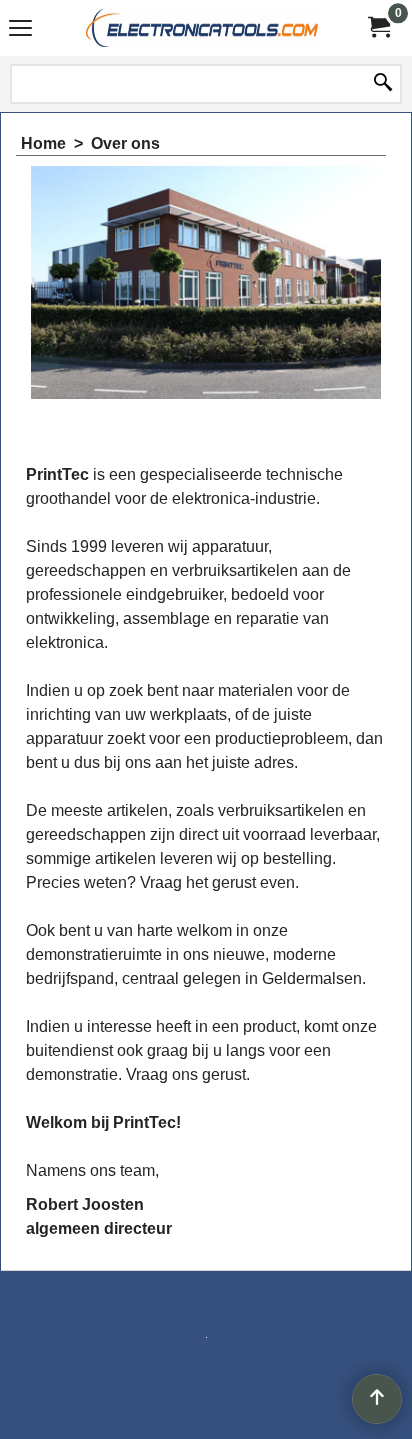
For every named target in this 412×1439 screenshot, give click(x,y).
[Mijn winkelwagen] (378, 27)
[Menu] (20, 30)
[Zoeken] (383, 84)
